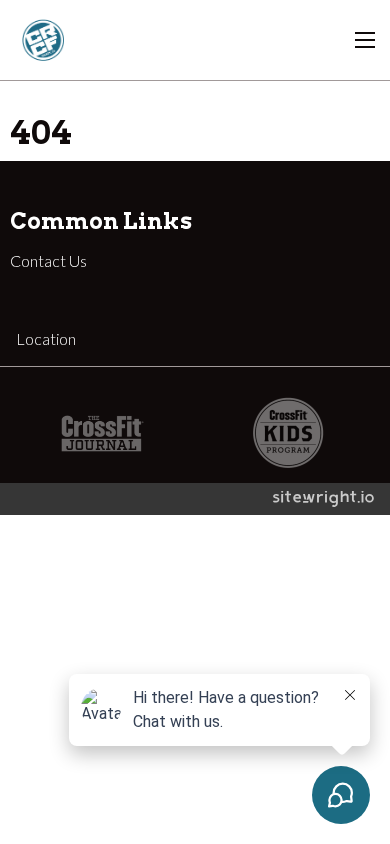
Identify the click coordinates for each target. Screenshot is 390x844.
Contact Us (48, 260)
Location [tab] (46, 338)
